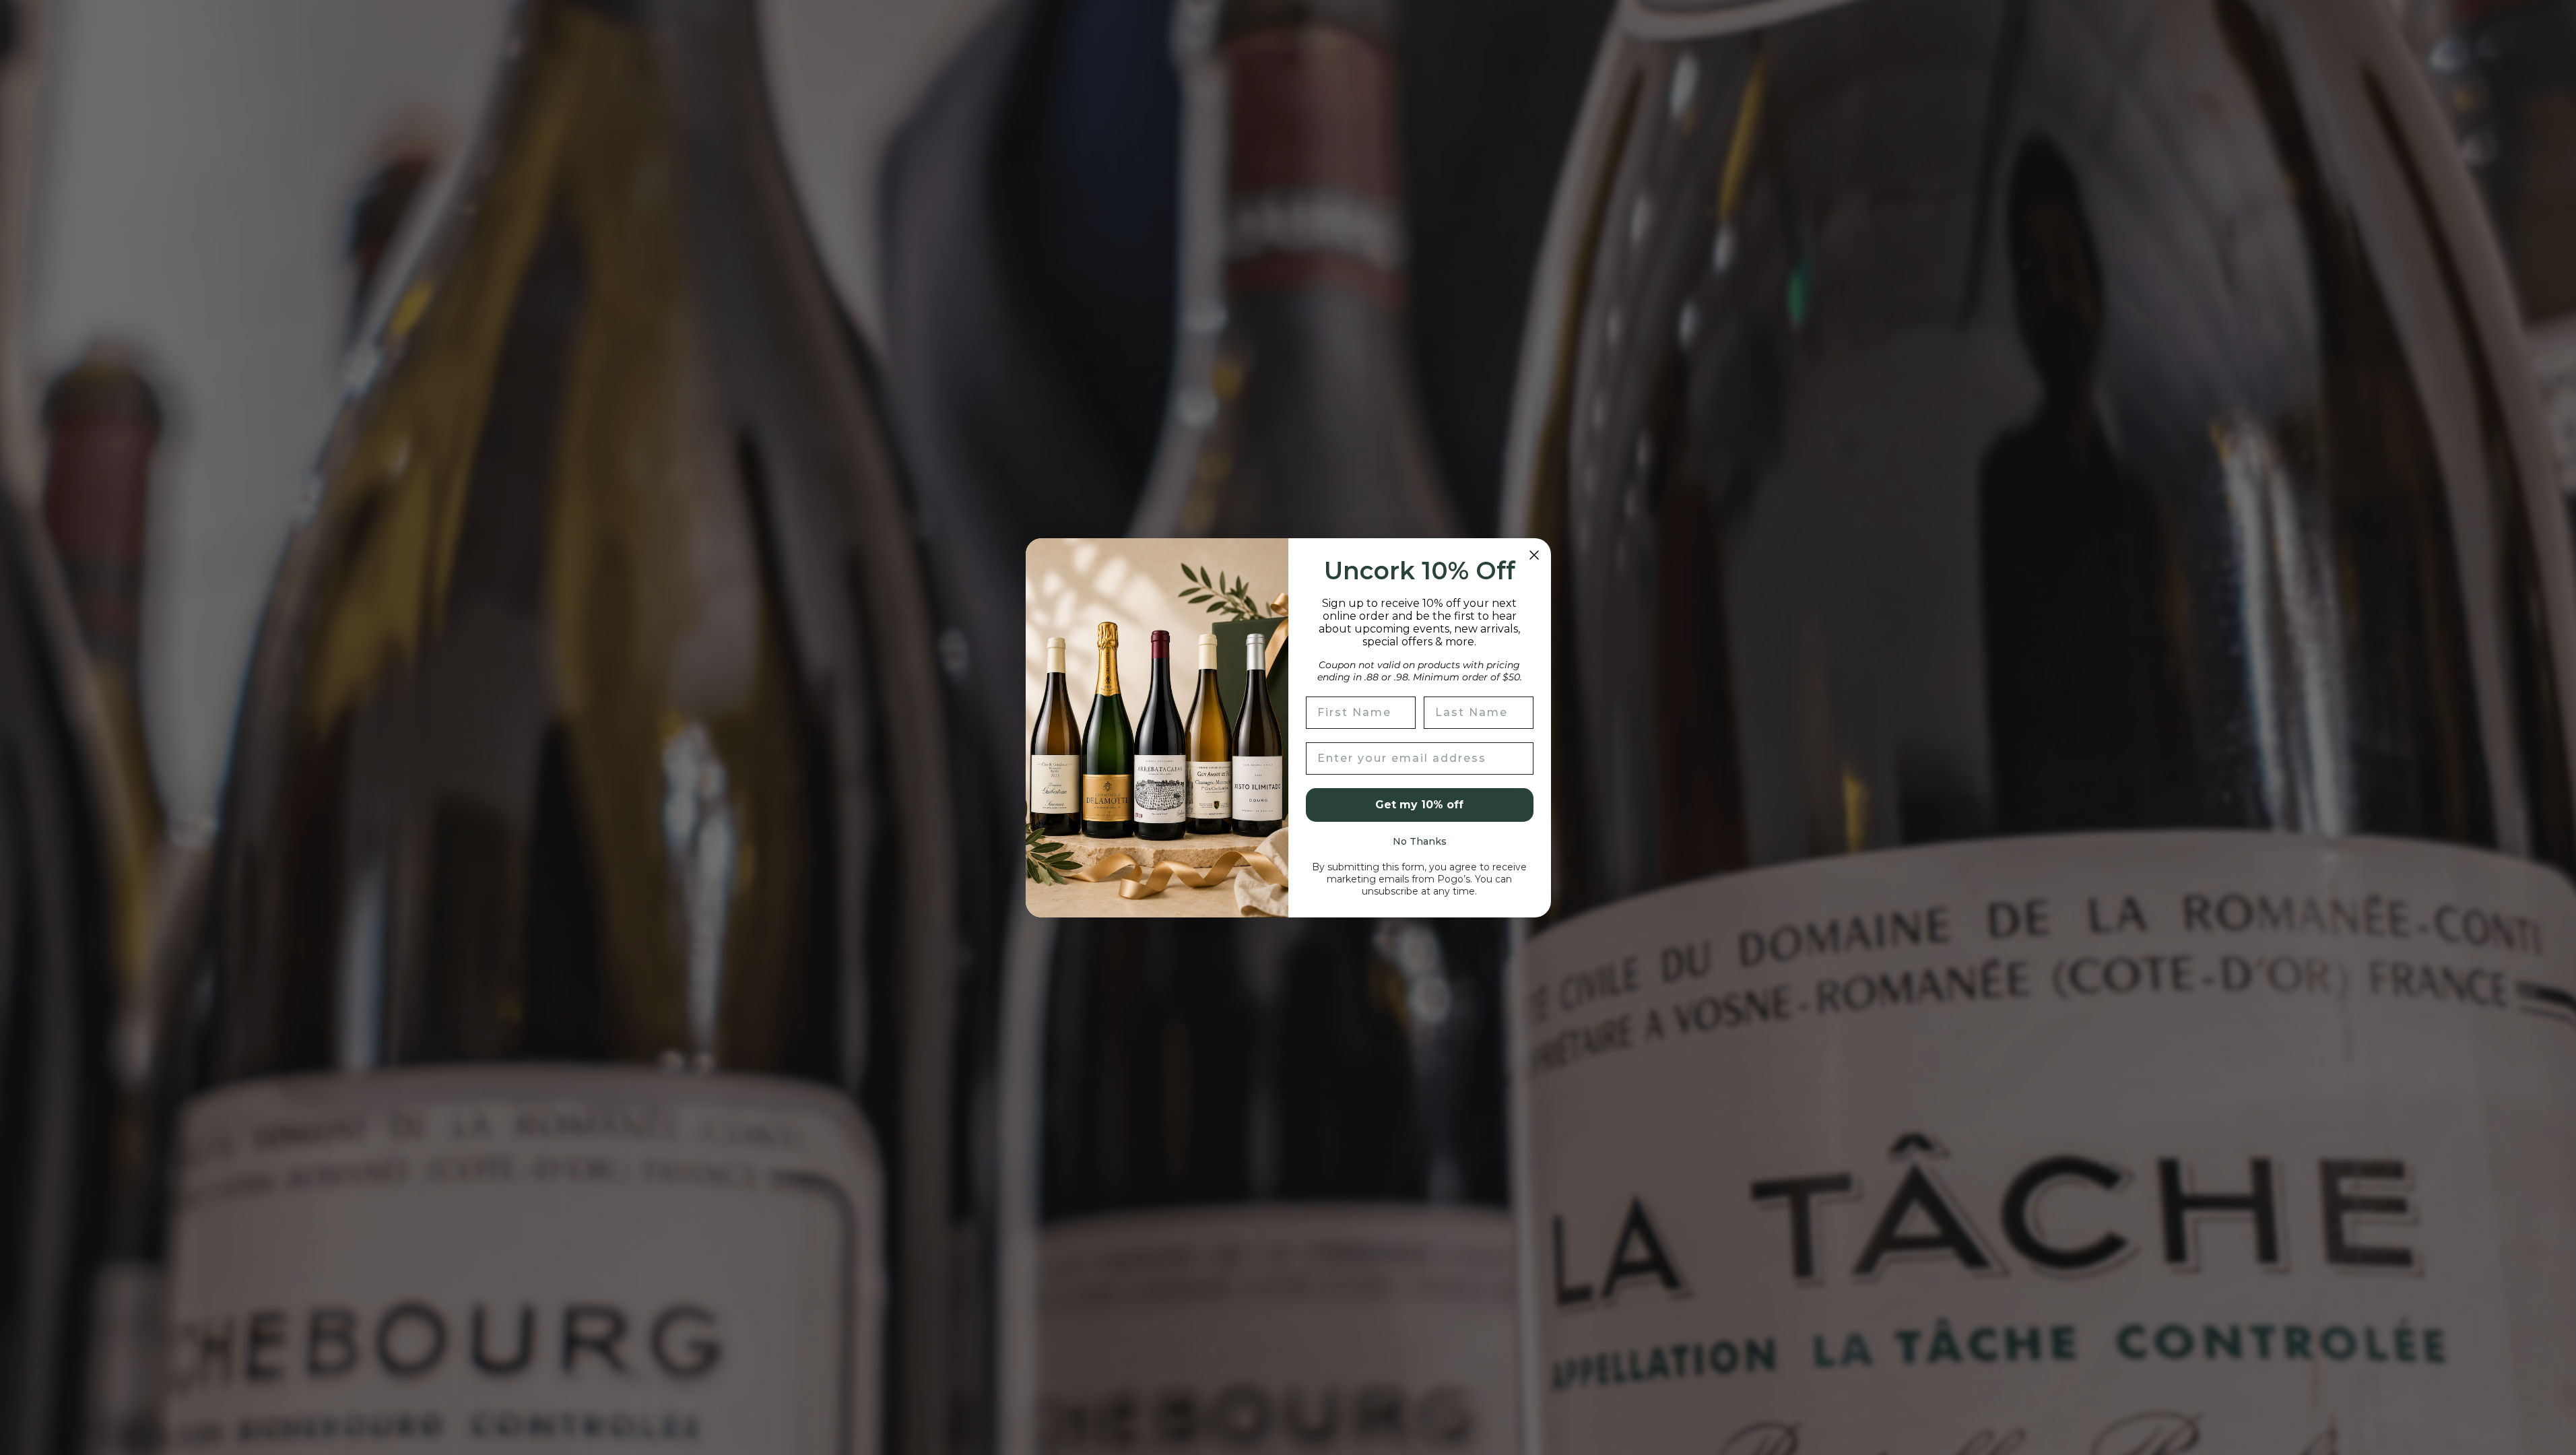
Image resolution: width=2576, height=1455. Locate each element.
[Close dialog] (1534, 555)
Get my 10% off (1419, 805)
